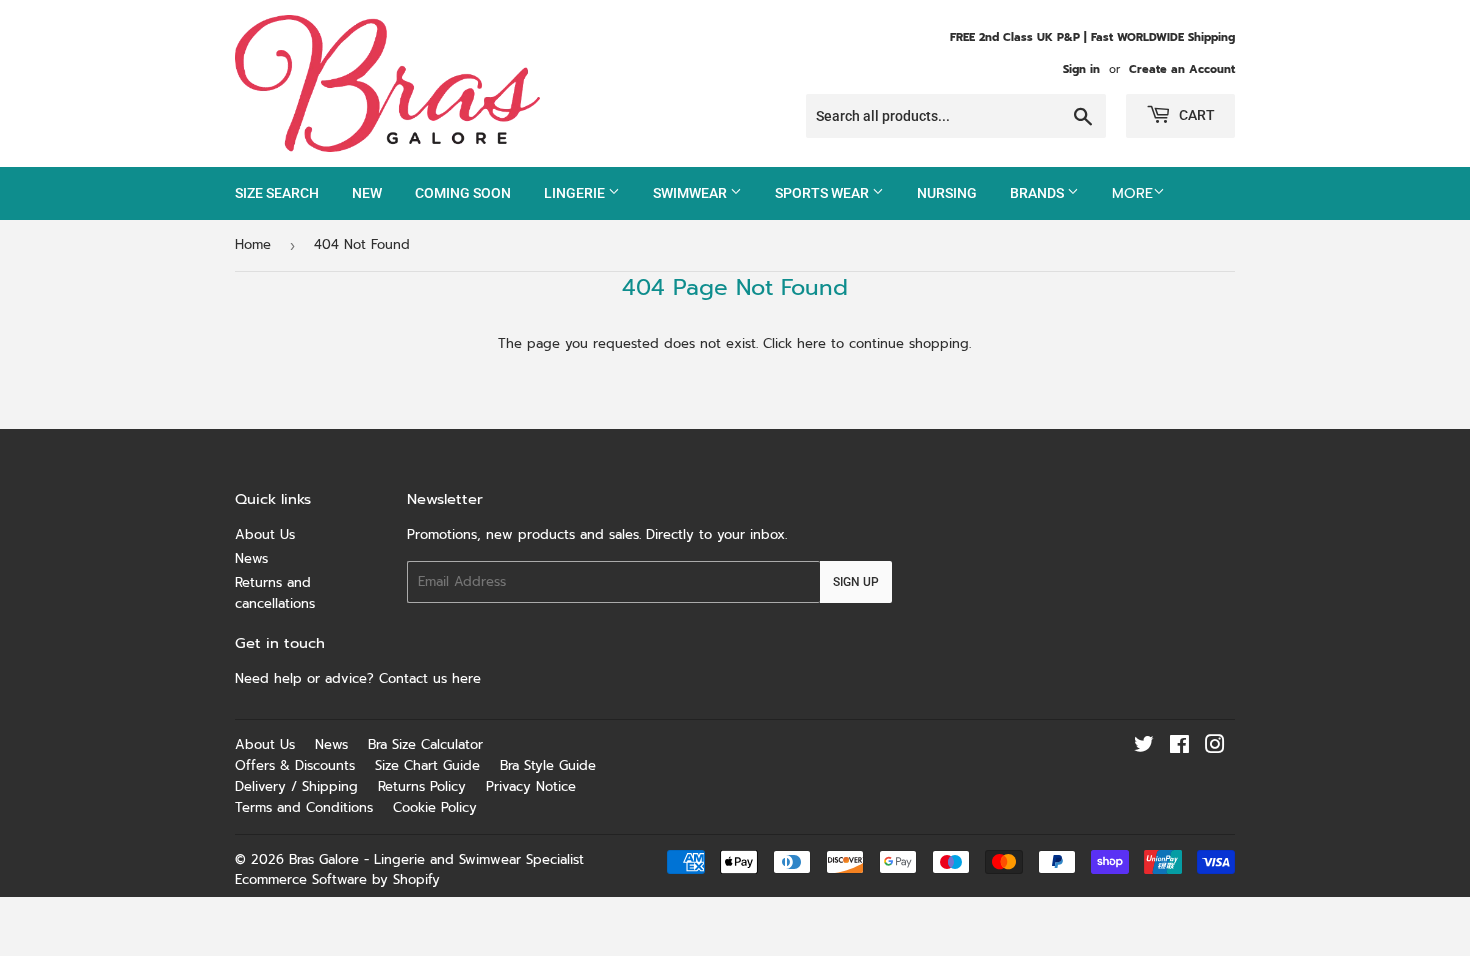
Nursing (947, 193)
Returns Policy (422, 786)
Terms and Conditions (304, 807)
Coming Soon (463, 193)
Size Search (277, 193)
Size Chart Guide (427, 765)
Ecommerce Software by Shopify (337, 879)
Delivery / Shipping (296, 786)
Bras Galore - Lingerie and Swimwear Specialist (436, 859)
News (251, 558)
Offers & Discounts (295, 765)
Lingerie (576, 193)
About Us (265, 534)
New (367, 193)
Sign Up (856, 582)
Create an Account (1182, 69)
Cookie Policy (435, 807)
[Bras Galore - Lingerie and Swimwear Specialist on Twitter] (1144, 747)
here (811, 343)
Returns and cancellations (275, 593)
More (1132, 193)
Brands (1038, 193)
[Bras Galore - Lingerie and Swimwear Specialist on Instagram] (1215, 747)
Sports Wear (823, 193)
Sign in (1081, 69)
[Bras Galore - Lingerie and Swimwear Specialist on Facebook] (1179, 747)
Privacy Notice (531, 786)
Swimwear (691, 193)
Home (253, 244)
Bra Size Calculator (425, 744)
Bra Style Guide (548, 765)
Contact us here (432, 678)
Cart (1195, 115)
